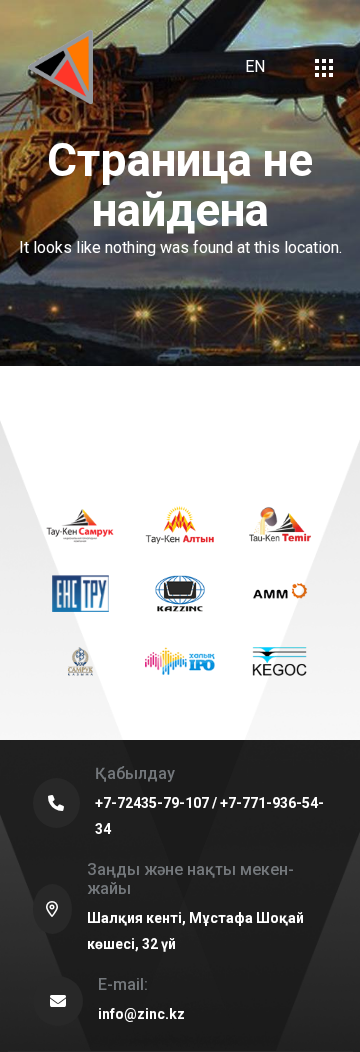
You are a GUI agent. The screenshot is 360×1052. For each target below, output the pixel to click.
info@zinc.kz (141, 1014)
